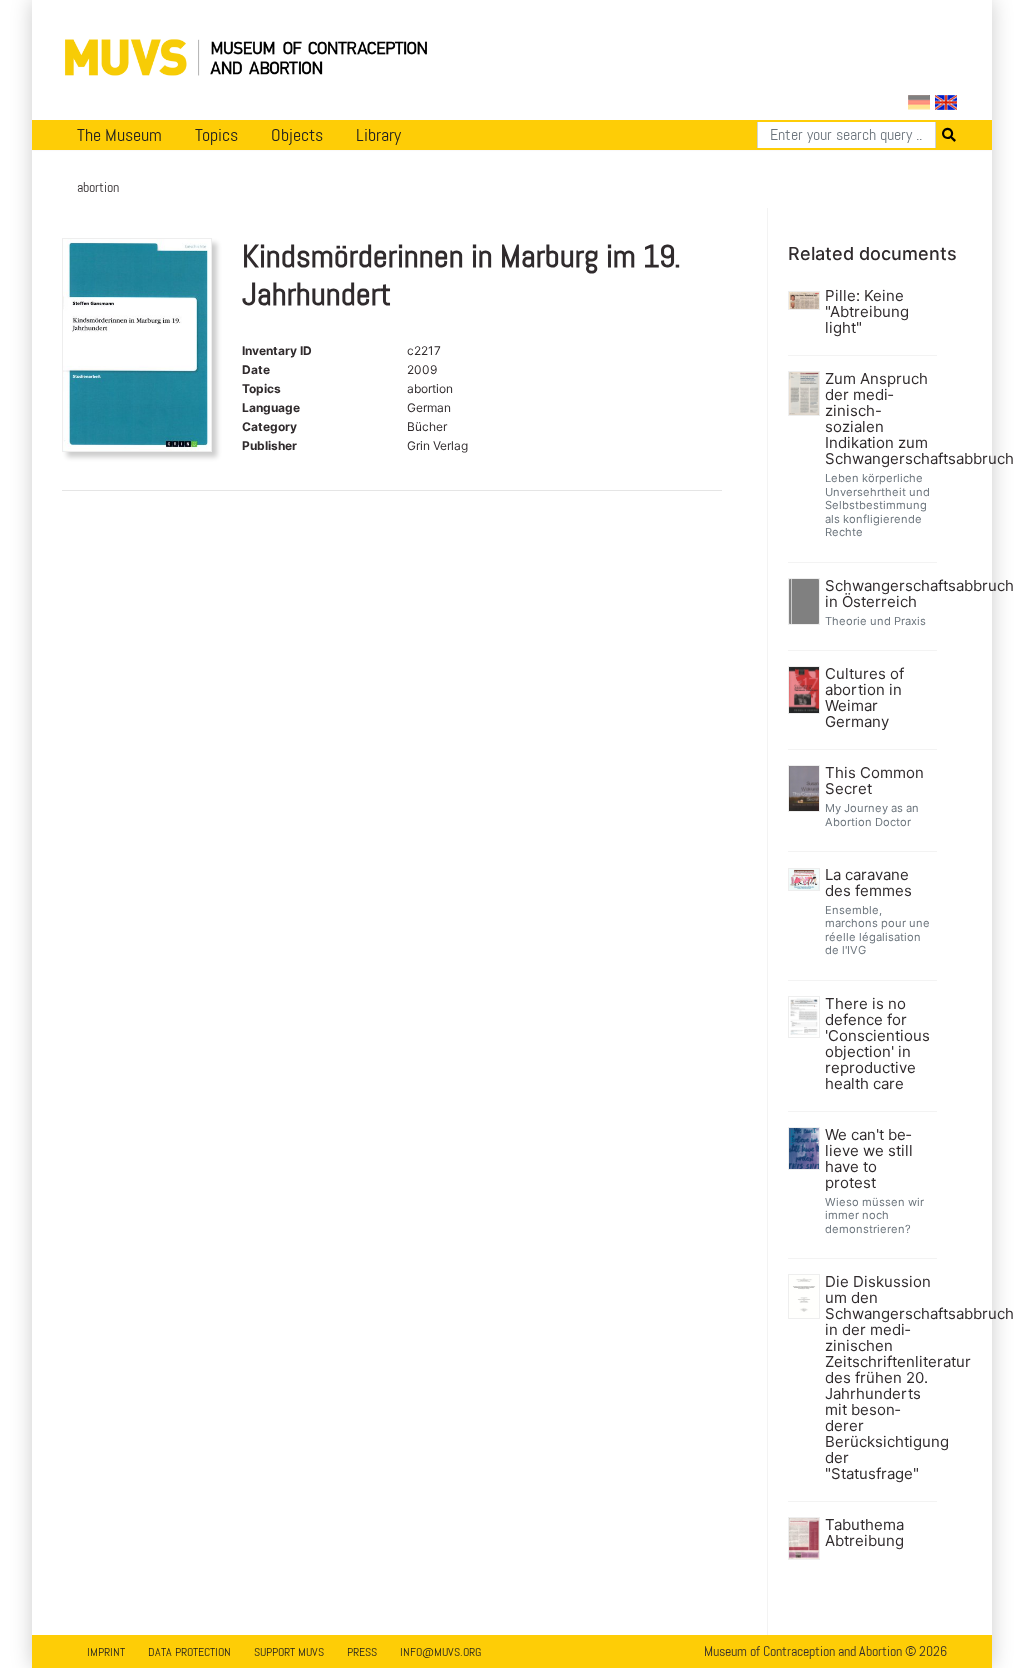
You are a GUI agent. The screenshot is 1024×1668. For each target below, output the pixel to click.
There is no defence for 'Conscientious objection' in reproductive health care (877, 1044)
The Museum (119, 135)
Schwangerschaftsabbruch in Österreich (878, 594)
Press (362, 1652)
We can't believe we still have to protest (869, 1159)
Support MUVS (289, 1652)
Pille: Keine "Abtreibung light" (867, 312)
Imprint (106, 1652)
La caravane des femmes (868, 883)
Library (378, 135)
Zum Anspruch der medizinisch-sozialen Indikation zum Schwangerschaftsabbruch (878, 419)
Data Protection (189, 1652)
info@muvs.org (440, 1652)
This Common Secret (874, 781)
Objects (297, 135)
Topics (216, 135)
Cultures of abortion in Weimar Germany (864, 698)
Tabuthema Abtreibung (864, 1533)
